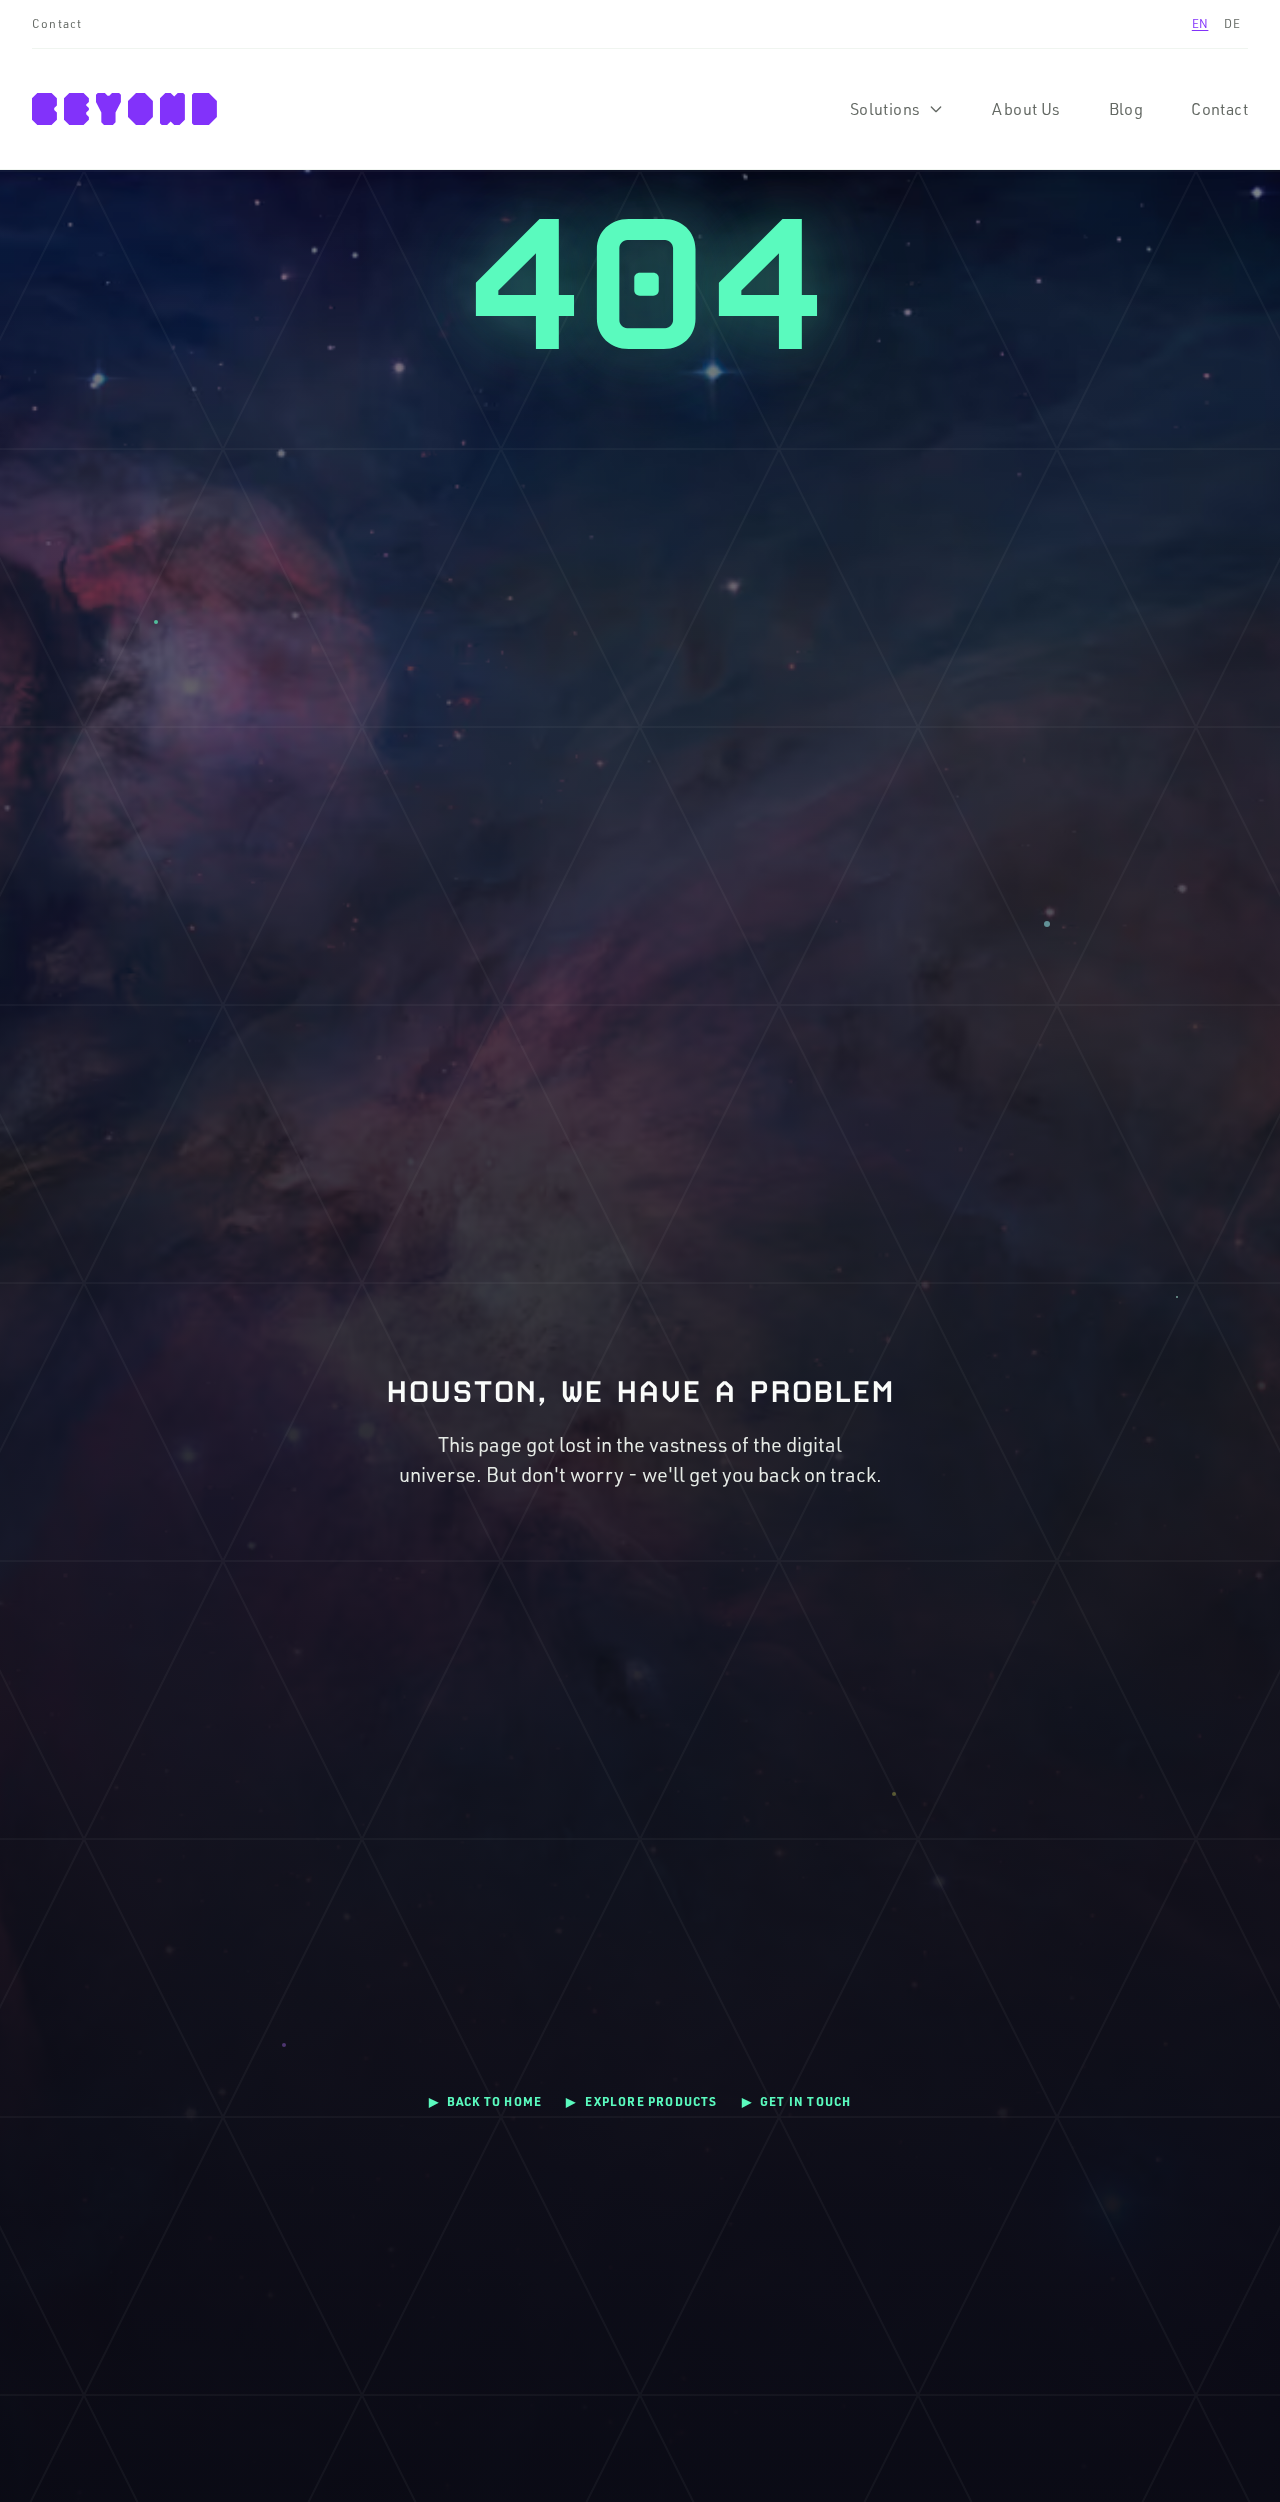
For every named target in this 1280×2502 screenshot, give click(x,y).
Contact (57, 23)
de (1232, 23)
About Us (1026, 109)
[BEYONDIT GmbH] (124, 109)
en (1200, 23)
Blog (1126, 109)
